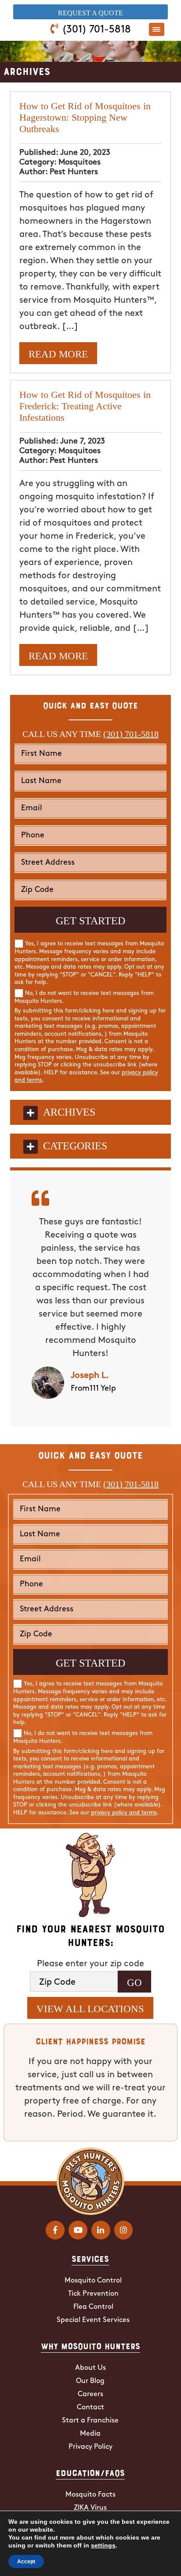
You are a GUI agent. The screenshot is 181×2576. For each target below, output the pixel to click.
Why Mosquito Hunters (90, 2346)
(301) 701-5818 (96, 30)
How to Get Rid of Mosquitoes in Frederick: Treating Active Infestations (85, 406)
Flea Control (93, 2307)
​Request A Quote (90, 13)
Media (90, 2434)
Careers (90, 2394)
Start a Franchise (90, 2421)
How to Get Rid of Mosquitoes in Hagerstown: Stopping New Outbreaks (85, 117)
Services (90, 2258)
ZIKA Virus (90, 2508)
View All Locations (90, 2009)
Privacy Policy (90, 2447)
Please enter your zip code (90, 1964)
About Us (90, 2368)
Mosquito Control (93, 2281)
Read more (58, 354)
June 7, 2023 (83, 442)
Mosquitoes (80, 163)
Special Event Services (93, 2320)
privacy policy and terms (124, 1813)
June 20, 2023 (85, 153)
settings (103, 2545)
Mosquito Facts (90, 2495)
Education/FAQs (90, 2472)
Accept (26, 2562)
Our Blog (90, 2381)
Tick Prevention (93, 2294)
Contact (90, 2408)
